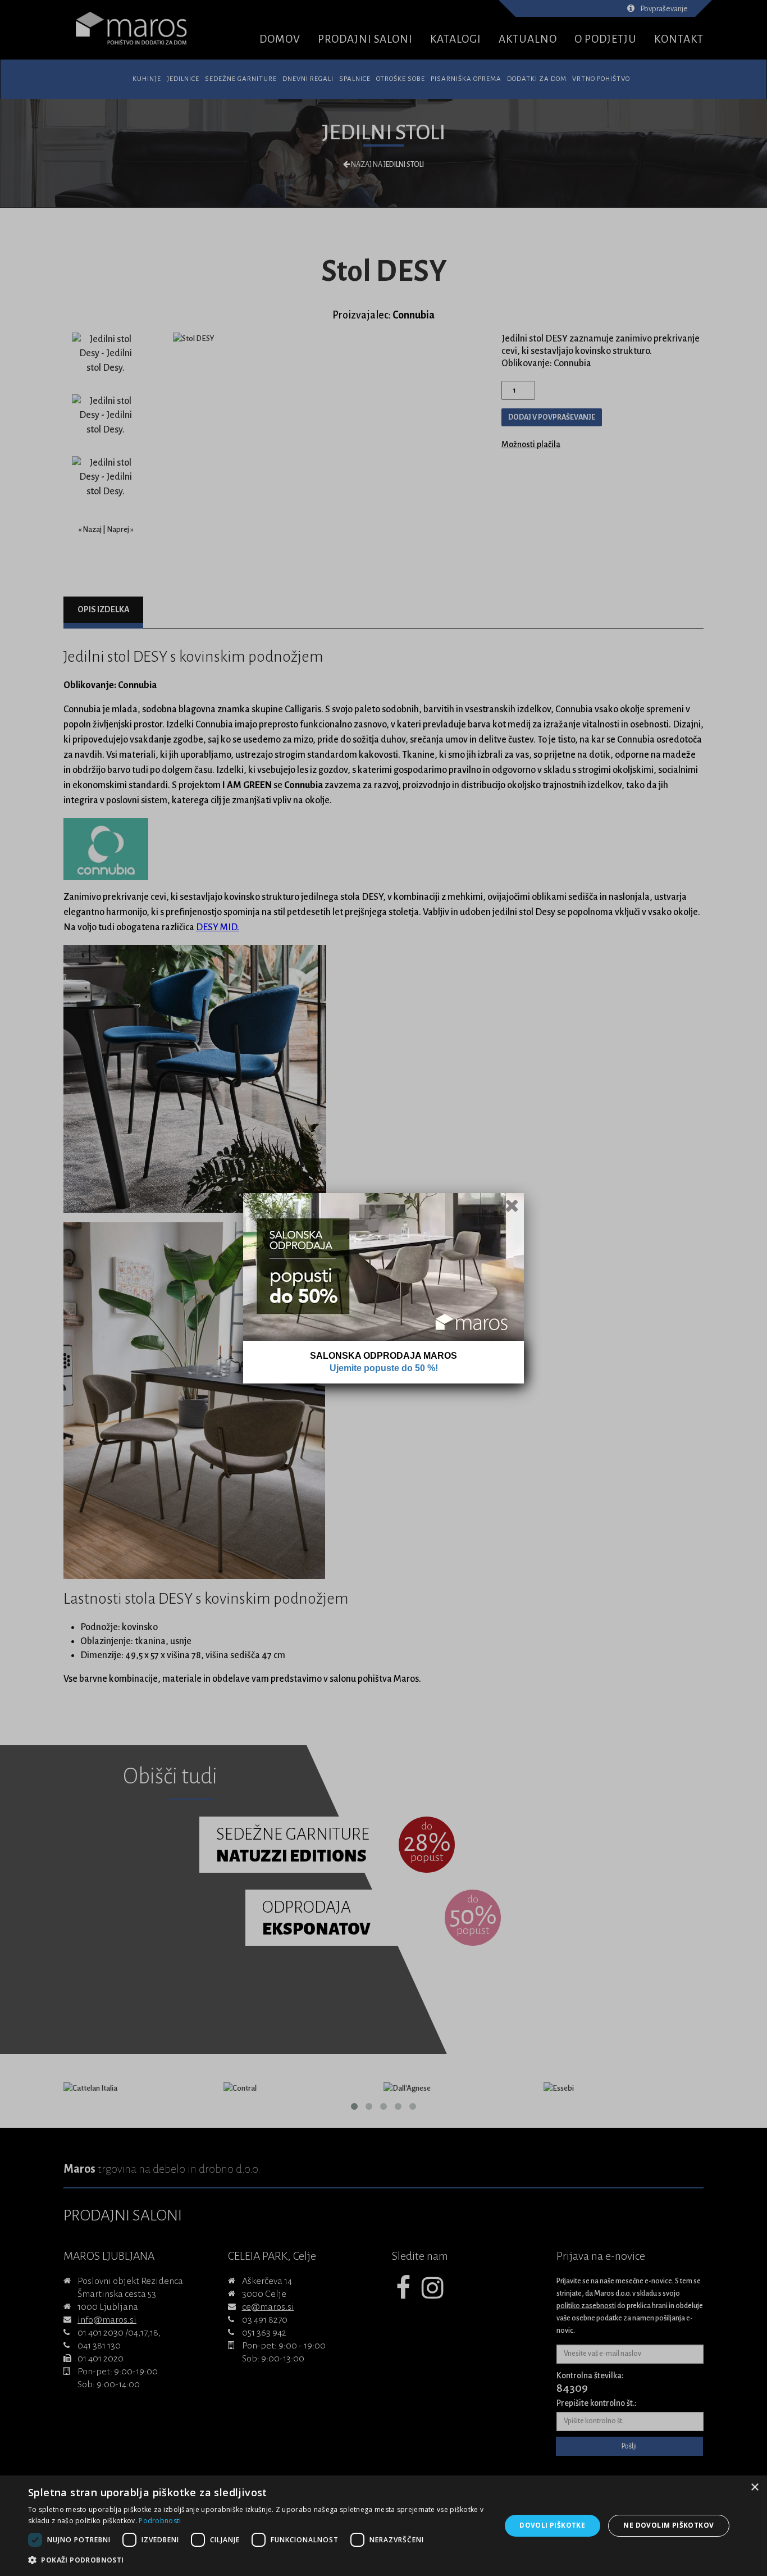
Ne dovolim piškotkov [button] (668, 2525)
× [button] (754, 2488)
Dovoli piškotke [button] (552, 2525)
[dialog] (383, 2526)
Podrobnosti (160, 2521)
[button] (257, 2560)
